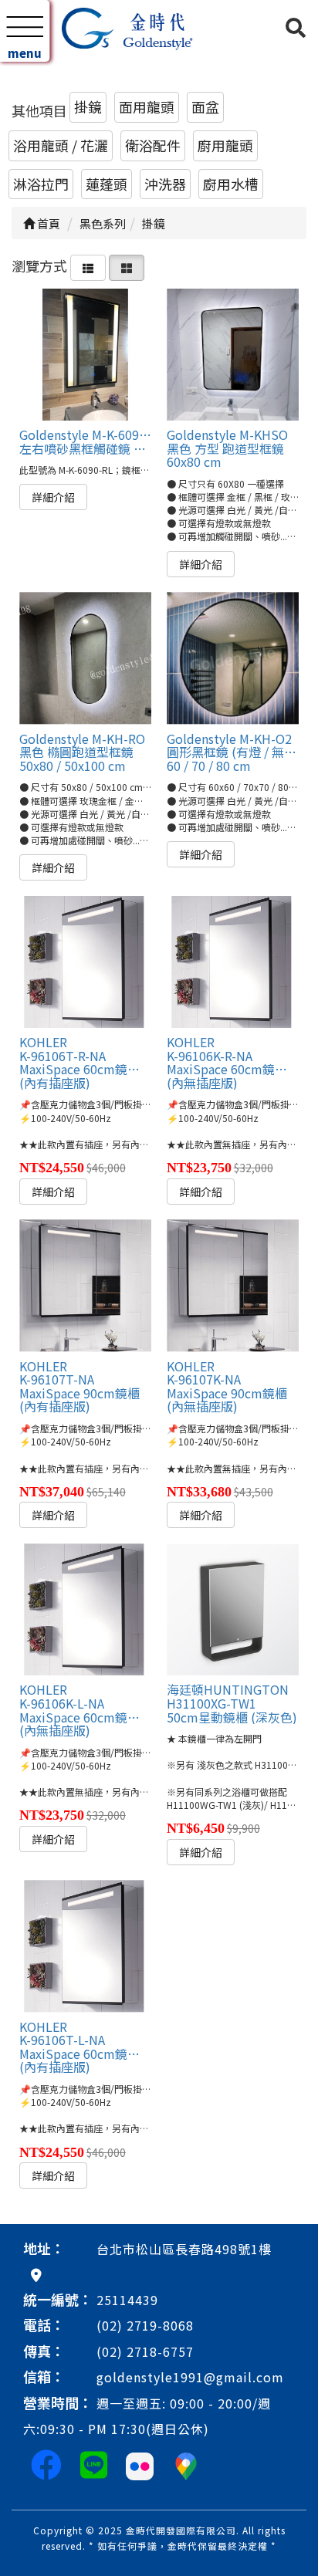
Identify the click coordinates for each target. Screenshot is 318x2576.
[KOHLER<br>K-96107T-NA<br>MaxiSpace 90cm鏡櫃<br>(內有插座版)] (85, 1285)
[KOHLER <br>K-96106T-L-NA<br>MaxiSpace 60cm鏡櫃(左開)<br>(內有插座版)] (85, 1946)
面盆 (205, 106)
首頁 (47, 223)
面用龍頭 (147, 106)
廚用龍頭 (225, 145)
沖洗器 (165, 184)
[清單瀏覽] (88, 265)
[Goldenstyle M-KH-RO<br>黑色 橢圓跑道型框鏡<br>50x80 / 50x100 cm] (85, 658)
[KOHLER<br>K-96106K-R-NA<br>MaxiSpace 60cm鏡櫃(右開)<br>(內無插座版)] (233, 962)
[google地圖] (36, 2274)
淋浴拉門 (41, 184)
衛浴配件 (153, 145)
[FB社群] (46, 2463)
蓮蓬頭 (107, 184)
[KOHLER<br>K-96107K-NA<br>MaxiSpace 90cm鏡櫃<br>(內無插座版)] (233, 1285)
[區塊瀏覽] (127, 265)
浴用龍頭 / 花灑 (61, 145)
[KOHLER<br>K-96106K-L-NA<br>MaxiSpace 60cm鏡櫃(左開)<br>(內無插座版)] (85, 1609)
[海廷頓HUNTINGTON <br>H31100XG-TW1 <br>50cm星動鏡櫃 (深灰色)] (233, 1609)
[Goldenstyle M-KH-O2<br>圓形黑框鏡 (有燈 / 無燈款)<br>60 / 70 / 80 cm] (233, 658)
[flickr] (140, 2463)
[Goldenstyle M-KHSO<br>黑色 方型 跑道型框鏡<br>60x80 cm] (233, 355)
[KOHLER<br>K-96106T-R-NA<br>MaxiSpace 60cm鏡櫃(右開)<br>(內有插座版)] (85, 962)
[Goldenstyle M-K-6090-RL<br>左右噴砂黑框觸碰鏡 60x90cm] (85, 355)
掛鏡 (88, 106)
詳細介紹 (53, 497)
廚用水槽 (231, 184)
